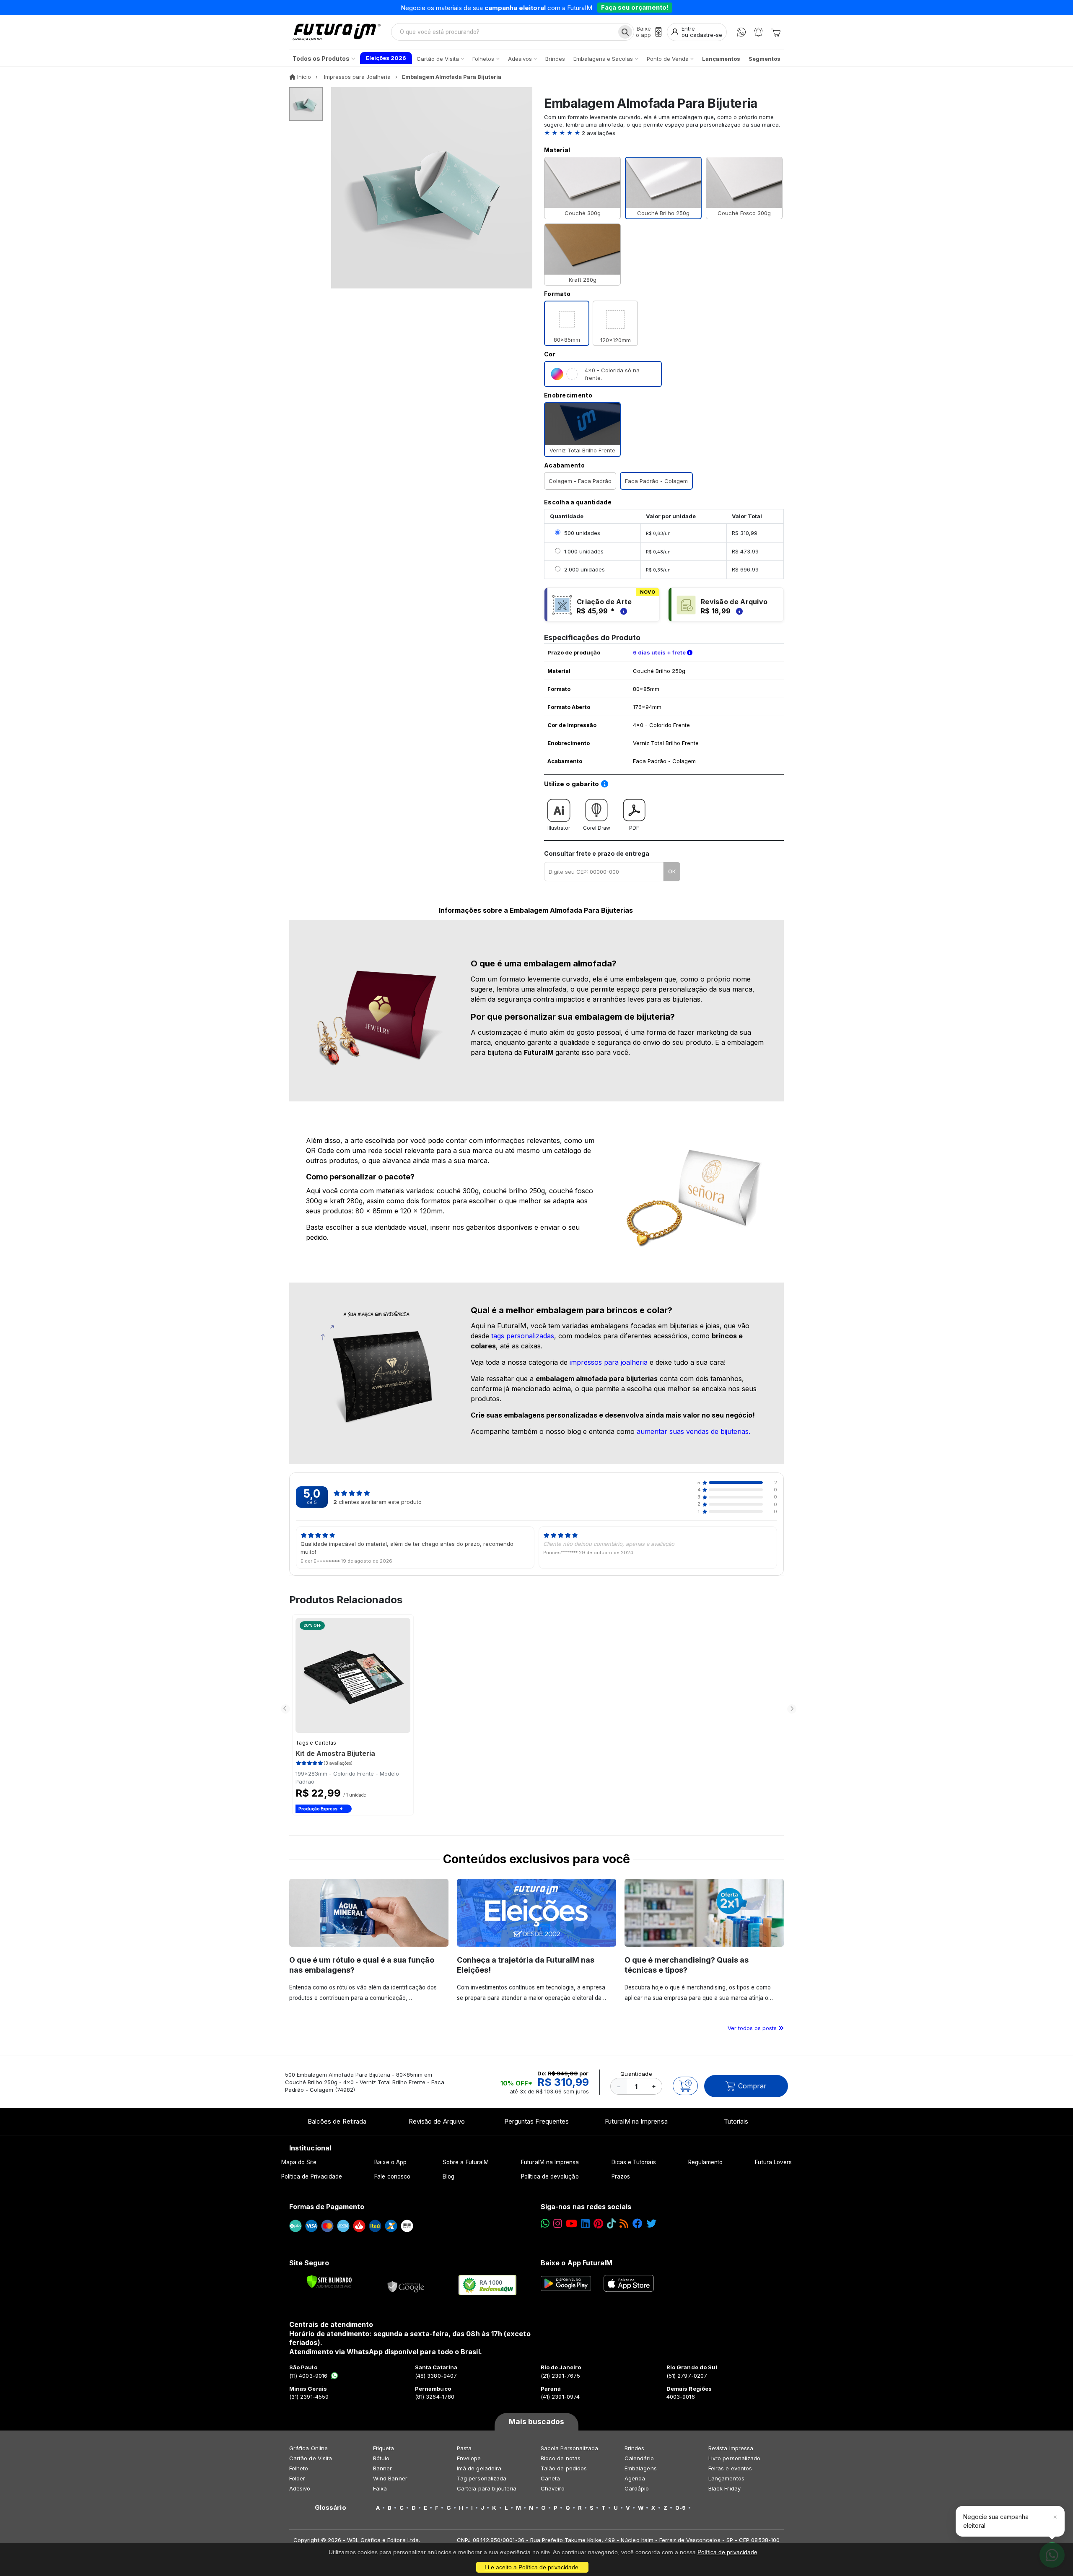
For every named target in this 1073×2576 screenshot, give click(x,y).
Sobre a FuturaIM (466, 2162)
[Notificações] (758, 32)
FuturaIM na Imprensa (636, 2121)
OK (672, 871)
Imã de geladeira (479, 2468)
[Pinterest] (598, 2224)
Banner (382, 2468)
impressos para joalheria (609, 1362)
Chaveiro (553, 2488)
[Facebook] (638, 2224)
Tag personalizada (482, 2478)
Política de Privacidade (312, 2176)
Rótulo (381, 2458)
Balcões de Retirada (337, 2121)
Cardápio (637, 2488)
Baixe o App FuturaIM (577, 2263)
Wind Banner (390, 2478)
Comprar (752, 2086)
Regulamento (706, 2162)
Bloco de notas (561, 2458)
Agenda (635, 2478)
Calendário (639, 2458)
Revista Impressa (731, 2448)
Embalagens (641, 2468)
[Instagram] (558, 2224)
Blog (448, 2176)
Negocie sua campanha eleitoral (996, 2521)
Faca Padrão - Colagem (656, 481)
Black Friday (724, 2488)
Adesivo (300, 2488)
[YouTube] (571, 2224)
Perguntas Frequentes (536, 2121)
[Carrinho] (776, 32)
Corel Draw (597, 828)
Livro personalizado (734, 2458)
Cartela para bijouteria (487, 2488)
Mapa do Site (299, 2162)
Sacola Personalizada (569, 2448)
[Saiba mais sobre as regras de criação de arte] (622, 611)
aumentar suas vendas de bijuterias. (693, 1431)
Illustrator (559, 828)
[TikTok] (611, 2224)
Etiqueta (384, 2448)
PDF (634, 828)
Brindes (634, 2448)
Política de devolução (550, 2176)
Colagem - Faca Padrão (580, 481)
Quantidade (636, 2074)
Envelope (469, 2458)
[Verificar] (329, 2282)
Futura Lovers (773, 2162)
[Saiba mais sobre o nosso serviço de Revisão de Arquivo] (738, 611)
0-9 (680, 2508)
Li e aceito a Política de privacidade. (532, 2567)
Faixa (380, 2488)
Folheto (299, 2468)
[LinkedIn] (585, 2224)
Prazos (621, 2176)
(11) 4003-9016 (308, 2376)
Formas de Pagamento (327, 2207)
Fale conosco (392, 2176)
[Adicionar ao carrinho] (685, 2086)
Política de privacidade (727, 2552)
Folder (297, 2478)
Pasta (464, 2448)
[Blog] (624, 2224)
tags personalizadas (523, 1336)
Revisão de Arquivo (437, 2121)
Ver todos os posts (753, 2028)
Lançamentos (726, 2478)
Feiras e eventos (730, 2468)
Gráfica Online (308, 2448)
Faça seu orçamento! (635, 7)
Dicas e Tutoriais (634, 2162)
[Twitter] (651, 2224)
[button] (664, 133)
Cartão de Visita (311, 2458)
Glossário (330, 2508)
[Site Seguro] (406, 2285)
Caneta (550, 2478)
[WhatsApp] (741, 32)
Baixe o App (390, 2162)
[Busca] (625, 32)
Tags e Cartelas (316, 1743)
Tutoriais (736, 2121)
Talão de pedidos (564, 2468)
